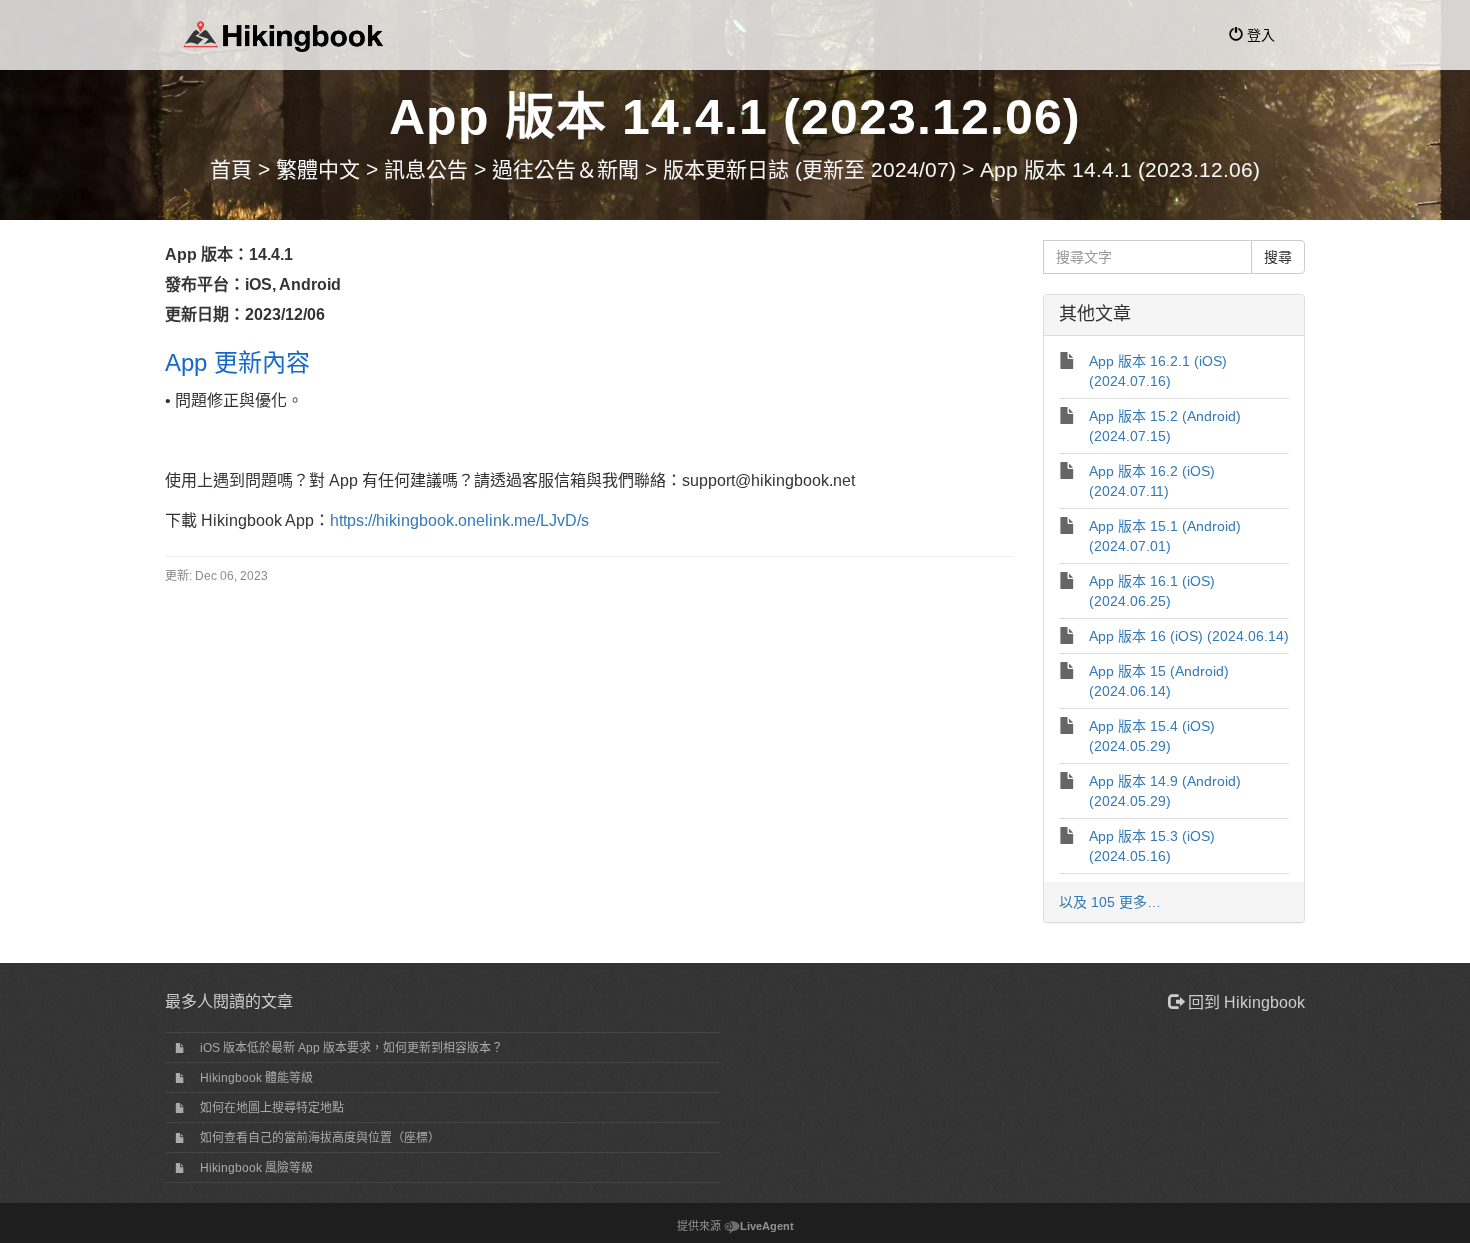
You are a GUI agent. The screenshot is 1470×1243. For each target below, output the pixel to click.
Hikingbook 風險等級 (256, 1168)
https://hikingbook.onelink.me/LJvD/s (459, 520)
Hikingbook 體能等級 (256, 1078)
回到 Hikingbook (1244, 1002)
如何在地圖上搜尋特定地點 (272, 1108)
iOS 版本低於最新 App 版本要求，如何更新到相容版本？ (351, 1048)
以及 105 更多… (1110, 902)
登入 (1259, 35)
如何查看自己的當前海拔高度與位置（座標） (320, 1138)
